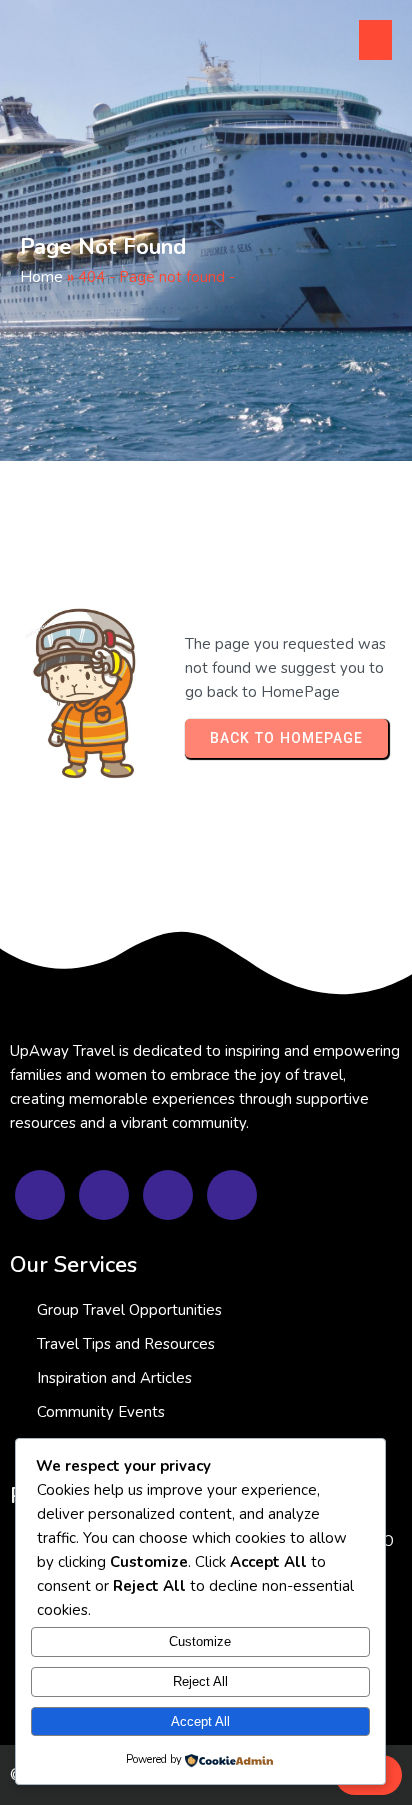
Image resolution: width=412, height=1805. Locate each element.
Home (41, 277)
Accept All (200, 1721)
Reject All (200, 1681)
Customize (200, 1641)
